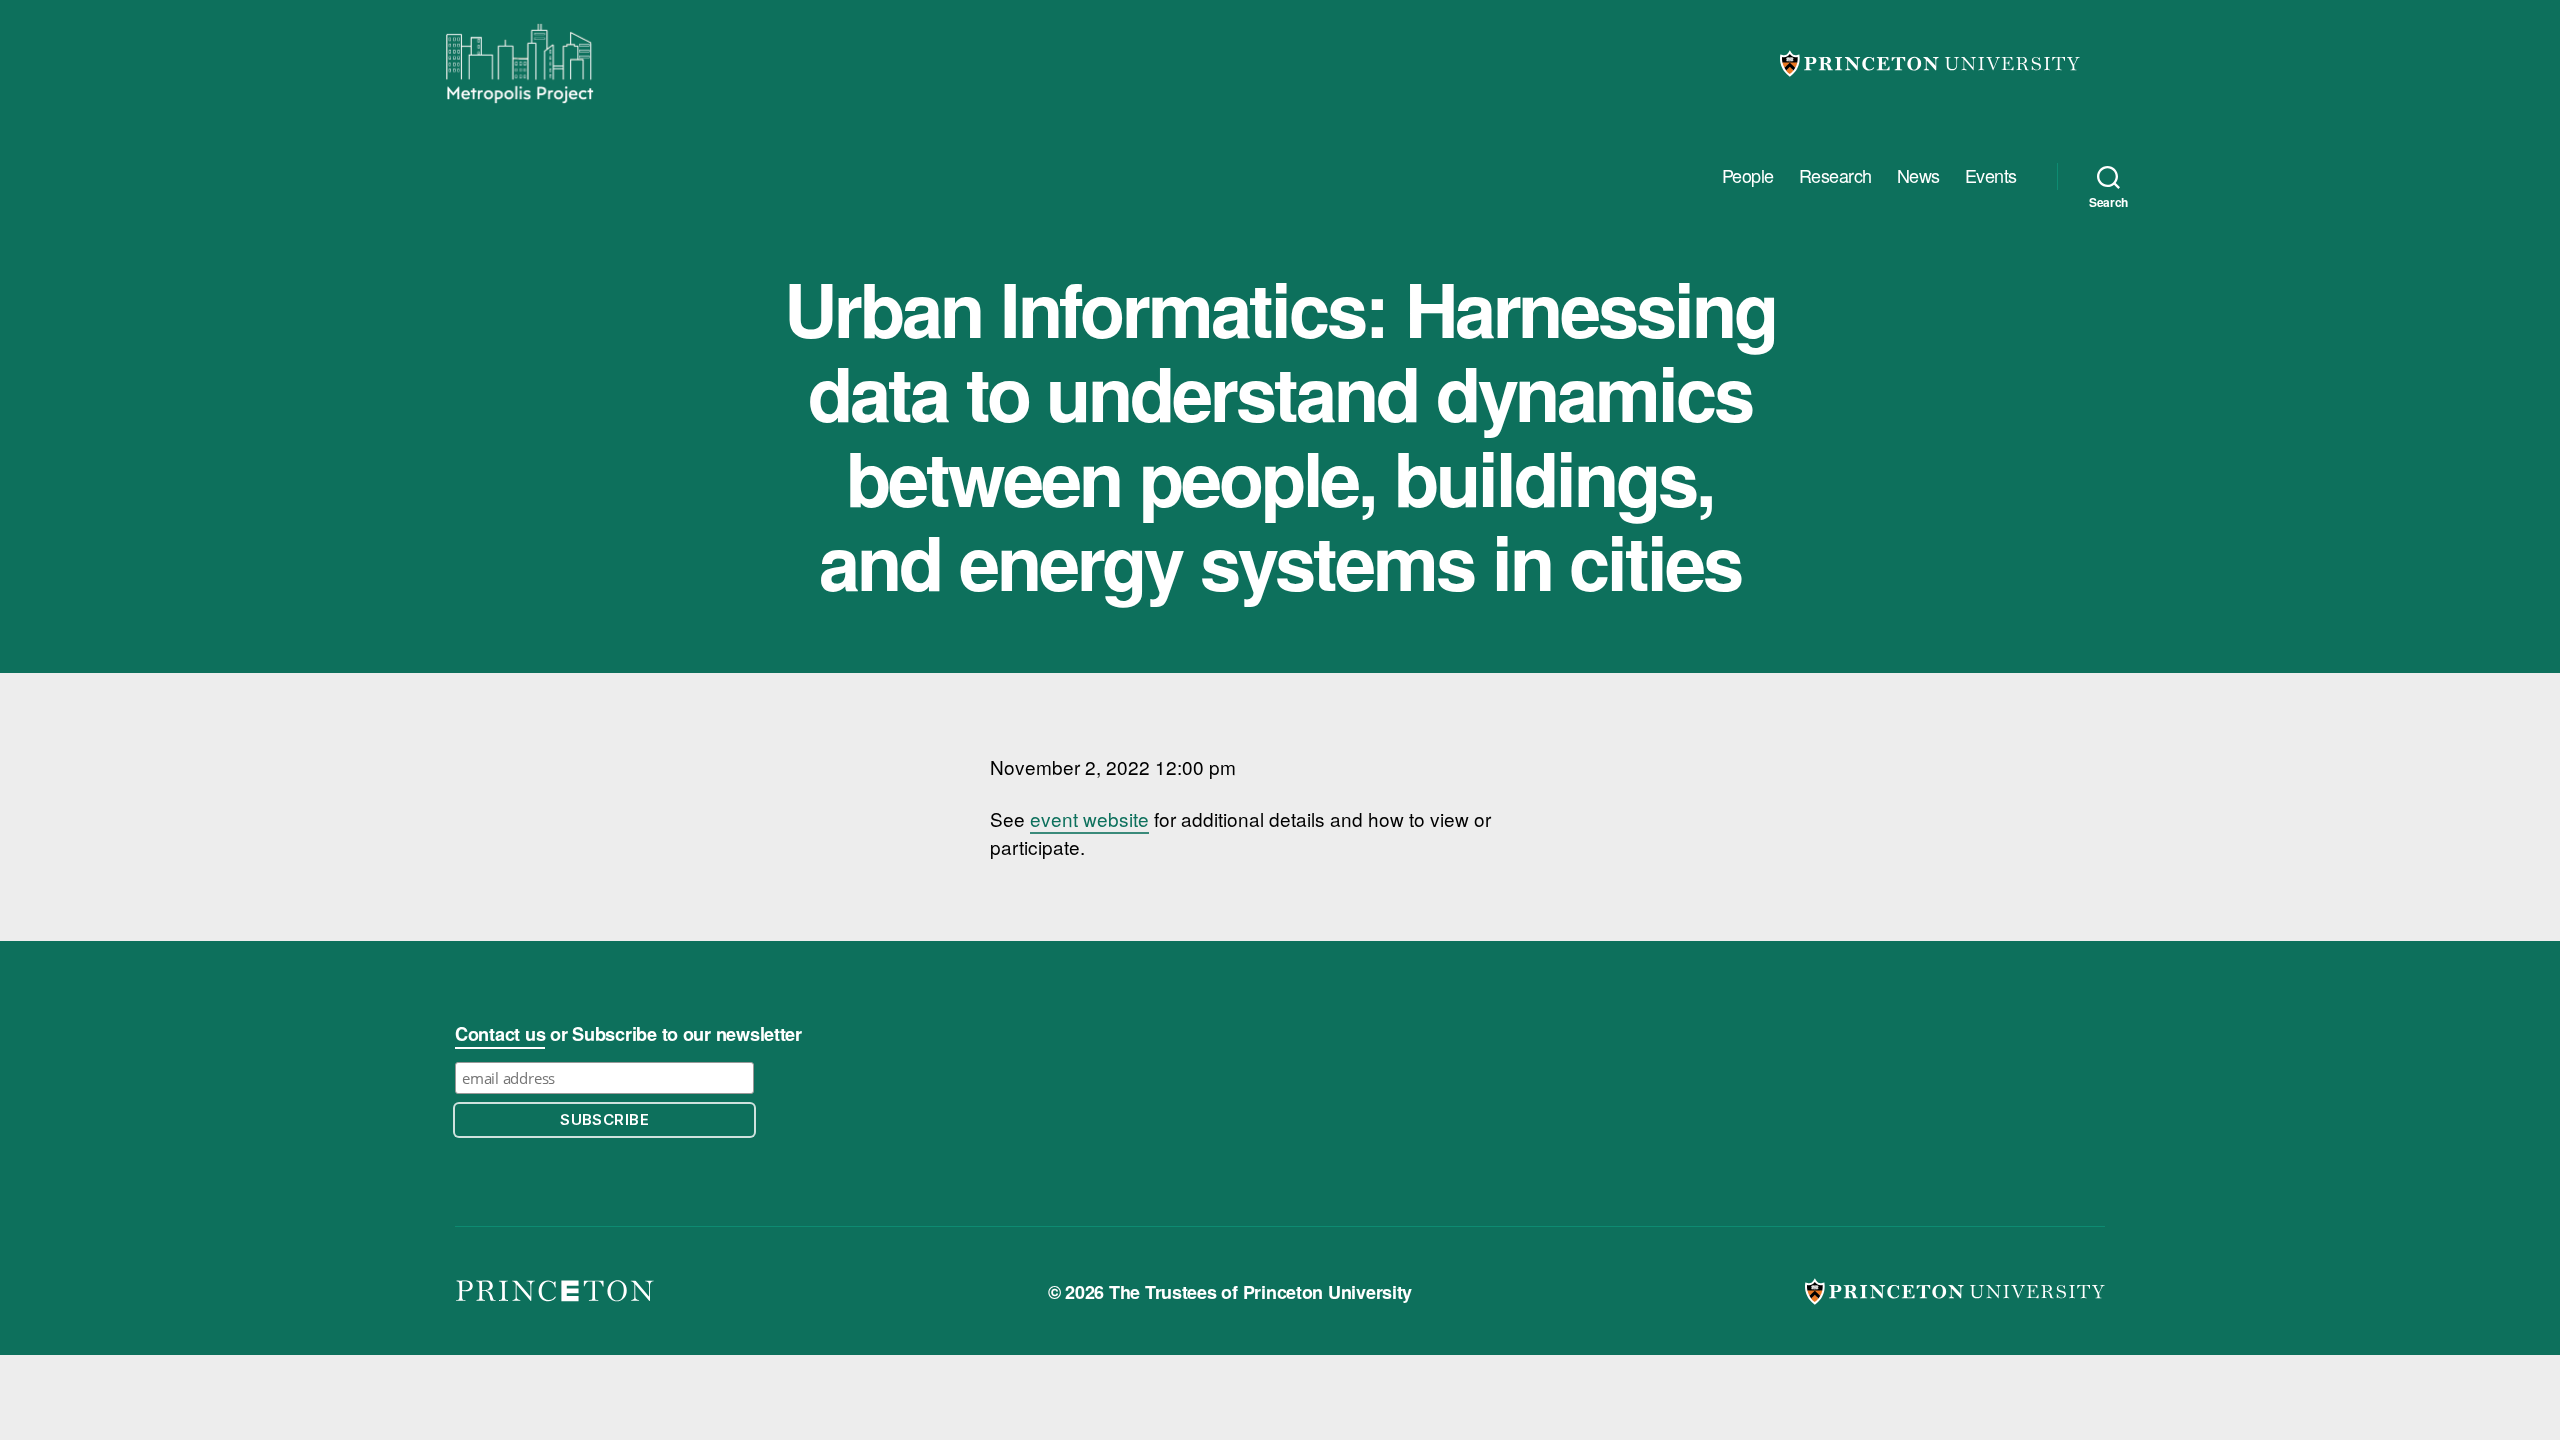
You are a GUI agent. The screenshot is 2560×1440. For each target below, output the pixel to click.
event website (1089, 818)
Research (1835, 176)
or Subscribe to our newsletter (628, 1034)
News (1918, 176)
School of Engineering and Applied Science (555, 1291)
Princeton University (1930, 63)
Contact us (500, 1034)
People (1748, 176)
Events (1991, 176)
